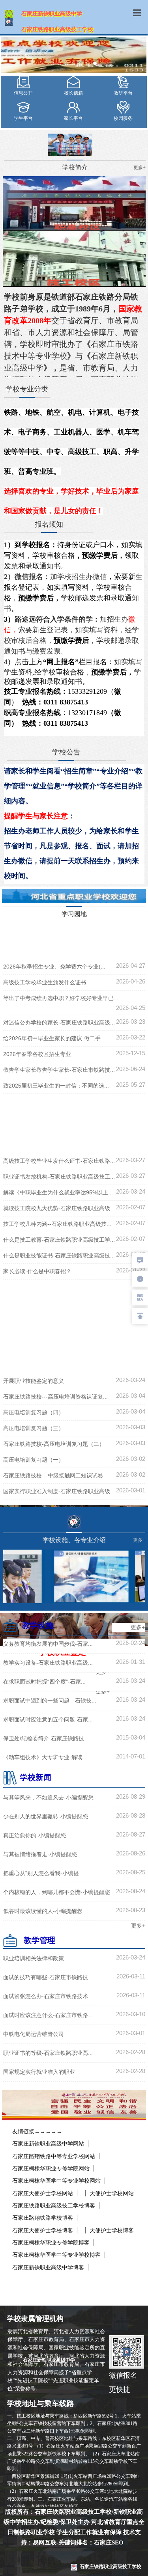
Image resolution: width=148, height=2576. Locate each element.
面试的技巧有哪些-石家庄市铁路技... (48, 1977)
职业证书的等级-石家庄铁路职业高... (48, 2053)
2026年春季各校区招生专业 (37, 1054)
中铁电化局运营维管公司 (34, 2034)
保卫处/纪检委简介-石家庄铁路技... (46, 1738)
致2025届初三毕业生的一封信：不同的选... (56, 1086)
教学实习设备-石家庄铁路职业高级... (48, 1663)
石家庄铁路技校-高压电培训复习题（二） (54, 1444)
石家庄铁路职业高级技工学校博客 (54, 2205)
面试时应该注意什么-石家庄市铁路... (48, 2015)
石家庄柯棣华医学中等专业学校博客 (56, 2255)
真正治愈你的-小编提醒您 (35, 1835)
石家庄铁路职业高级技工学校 (111, 2567)
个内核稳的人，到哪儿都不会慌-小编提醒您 (57, 1892)
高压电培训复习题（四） (34, 1412)
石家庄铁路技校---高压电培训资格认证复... (55, 1397)
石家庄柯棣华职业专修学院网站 (51, 2168)
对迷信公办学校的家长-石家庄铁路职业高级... (59, 1023)
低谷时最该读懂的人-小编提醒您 (43, 1911)
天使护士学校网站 (112, 2193)
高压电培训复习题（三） (34, 1428)
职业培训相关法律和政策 (34, 1958)
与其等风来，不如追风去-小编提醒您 (48, 1797)
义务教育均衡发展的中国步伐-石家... (48, 1644)
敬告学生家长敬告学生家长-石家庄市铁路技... (59, 1070)
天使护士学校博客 (112, 2230)
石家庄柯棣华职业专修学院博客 (51, 2243)
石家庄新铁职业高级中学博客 (48, 2267)
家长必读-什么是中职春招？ (37, 1271)
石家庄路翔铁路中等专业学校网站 (54, 2156)
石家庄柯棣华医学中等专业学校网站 (56, 2181)
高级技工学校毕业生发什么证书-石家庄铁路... (59, 1161)
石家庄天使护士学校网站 (43, 2193)
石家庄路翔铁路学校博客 (43, 2218)
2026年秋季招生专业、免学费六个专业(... (54, 967)
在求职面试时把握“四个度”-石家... (44, 1682)
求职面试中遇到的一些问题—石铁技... (50, 1701)
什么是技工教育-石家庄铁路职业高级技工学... (59, 1240)
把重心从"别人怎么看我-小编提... (43, 1873)
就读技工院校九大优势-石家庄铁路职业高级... (59, 1208)
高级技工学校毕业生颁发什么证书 (45, 982)
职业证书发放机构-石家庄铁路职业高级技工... (59, 1177)
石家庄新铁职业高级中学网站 (48, 2144)
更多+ (138, 1627)
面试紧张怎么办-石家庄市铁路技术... (48, 1996)
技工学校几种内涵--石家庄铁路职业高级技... (57, 1224)
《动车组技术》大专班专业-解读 (43, 1757)
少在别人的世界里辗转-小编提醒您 (46, 1816)
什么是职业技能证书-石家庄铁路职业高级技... (59, 1255)
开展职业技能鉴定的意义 (34, 1381)
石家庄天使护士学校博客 (43, 2230)
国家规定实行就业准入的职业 (39, 2072)
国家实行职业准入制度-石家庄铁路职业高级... (59, 1491)
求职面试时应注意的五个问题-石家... (48, 1719)
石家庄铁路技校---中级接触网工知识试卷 (53, 1475)
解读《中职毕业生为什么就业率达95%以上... (58, 1192)
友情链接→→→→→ (37, 2131)
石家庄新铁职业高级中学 (59, 2360)
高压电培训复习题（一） (34, 1460)
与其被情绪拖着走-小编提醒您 (40, 1854)
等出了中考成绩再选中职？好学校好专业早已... (61, 998)
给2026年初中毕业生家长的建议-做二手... (54, 1038)
